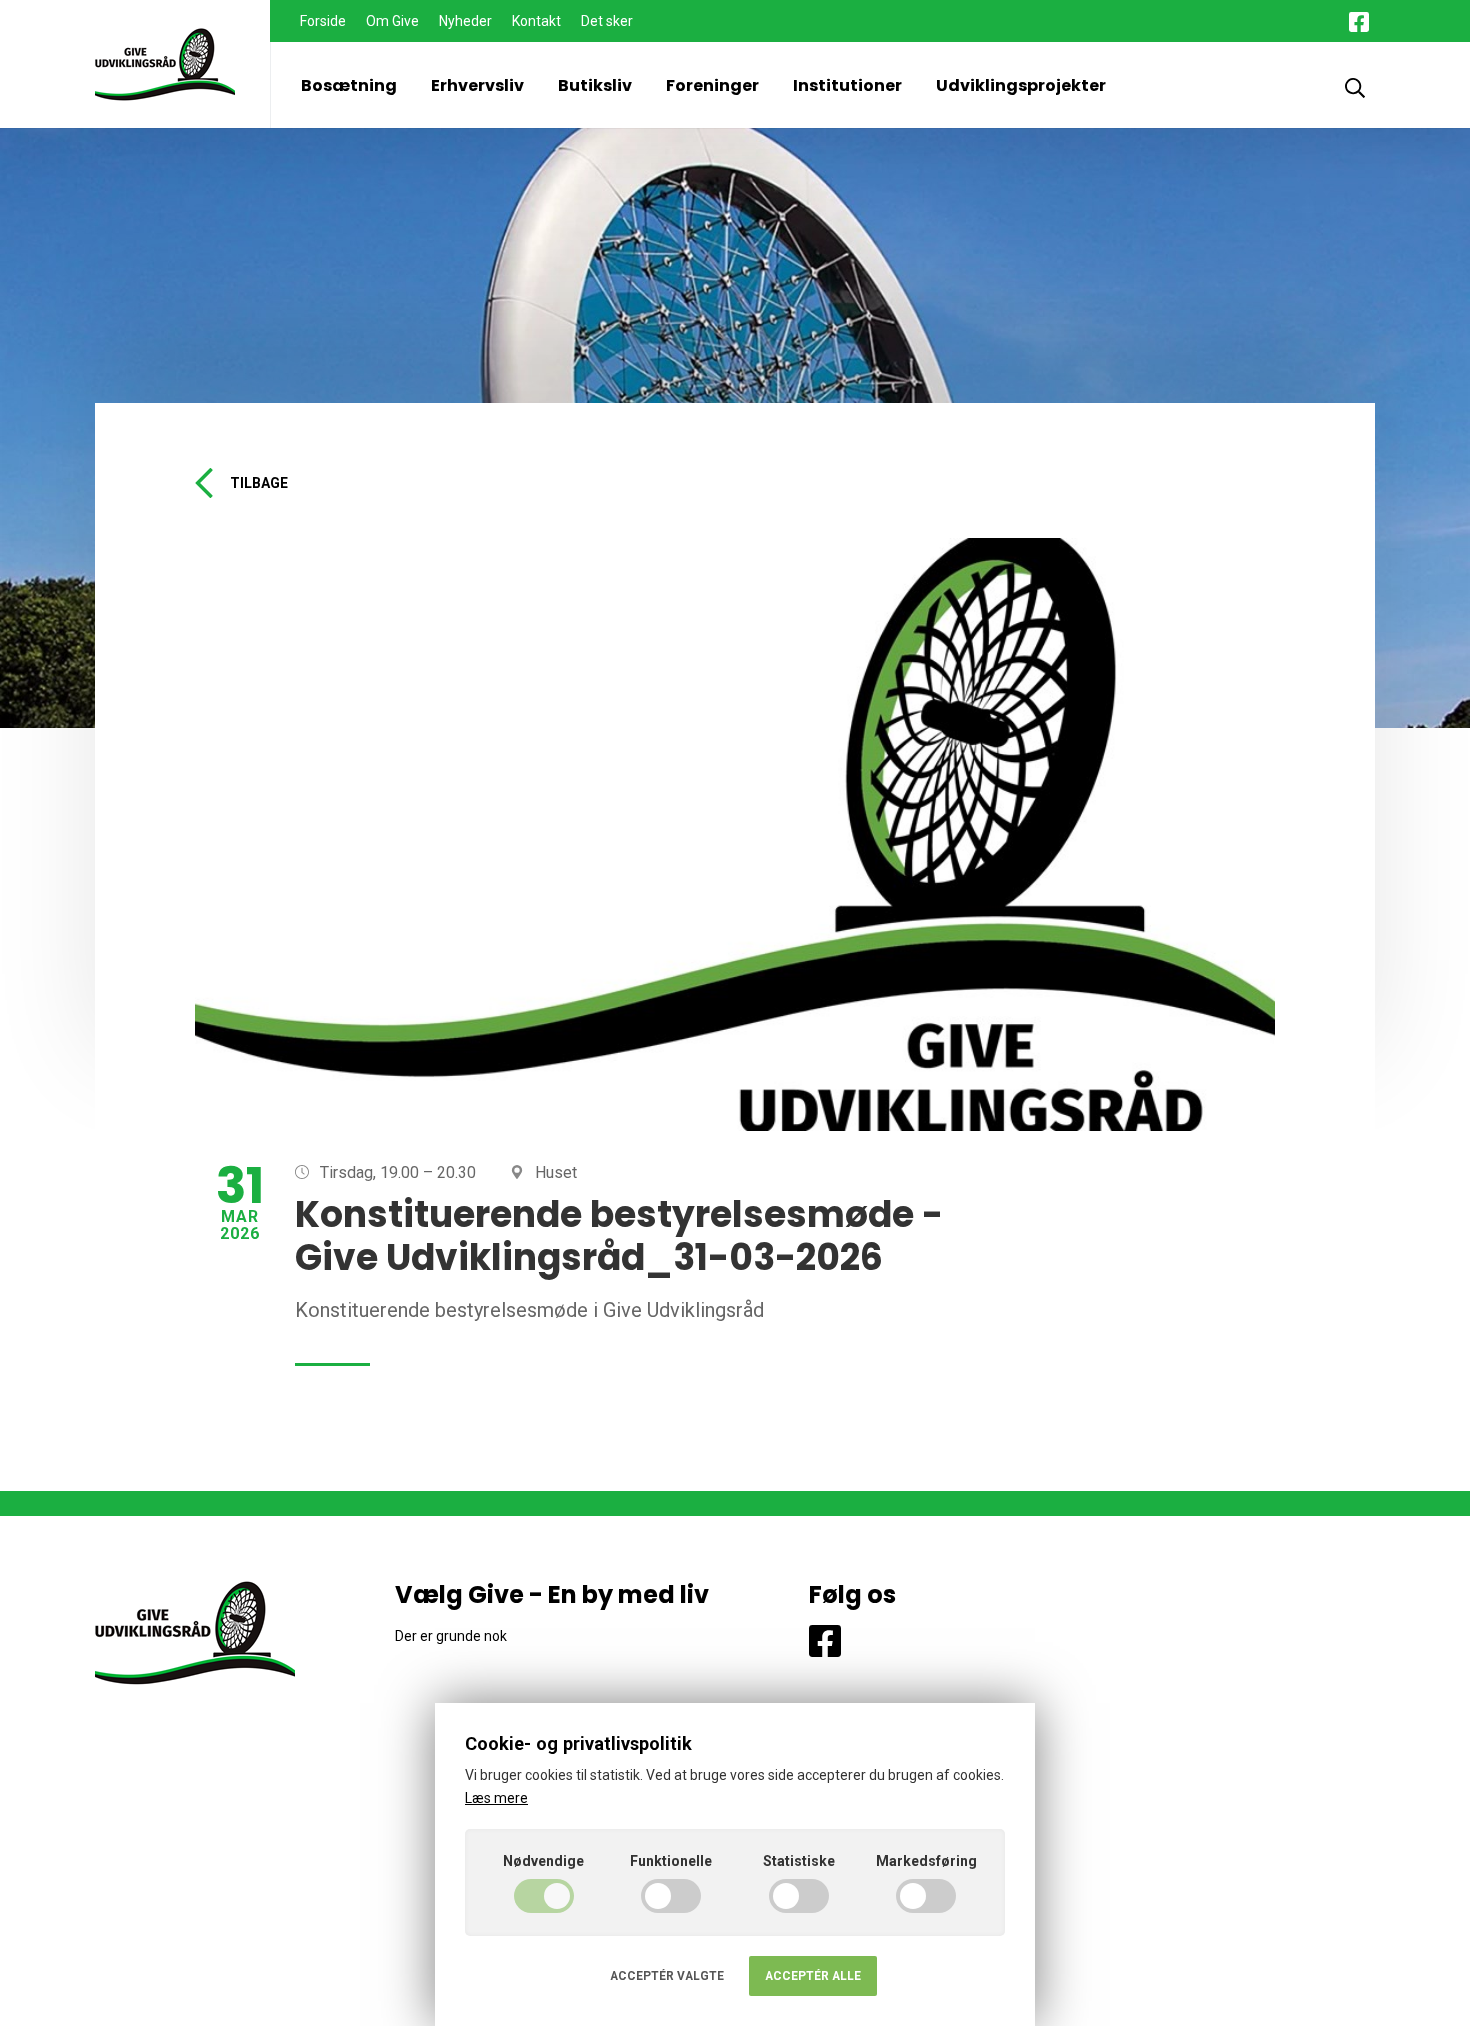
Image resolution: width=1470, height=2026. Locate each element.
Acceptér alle (813, 1976)
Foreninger (712, 85)
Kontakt (536, 21)
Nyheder (465, 21)
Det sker (607, 21)
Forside (323, 21)
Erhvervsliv (477, 85)
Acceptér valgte (667, 1976)
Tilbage (259, 483)
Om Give (392, 21)
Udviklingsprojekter (1021, 85)
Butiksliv (595, 85)
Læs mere (496, 1798)
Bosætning (349, 85)
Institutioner (847, 85)
